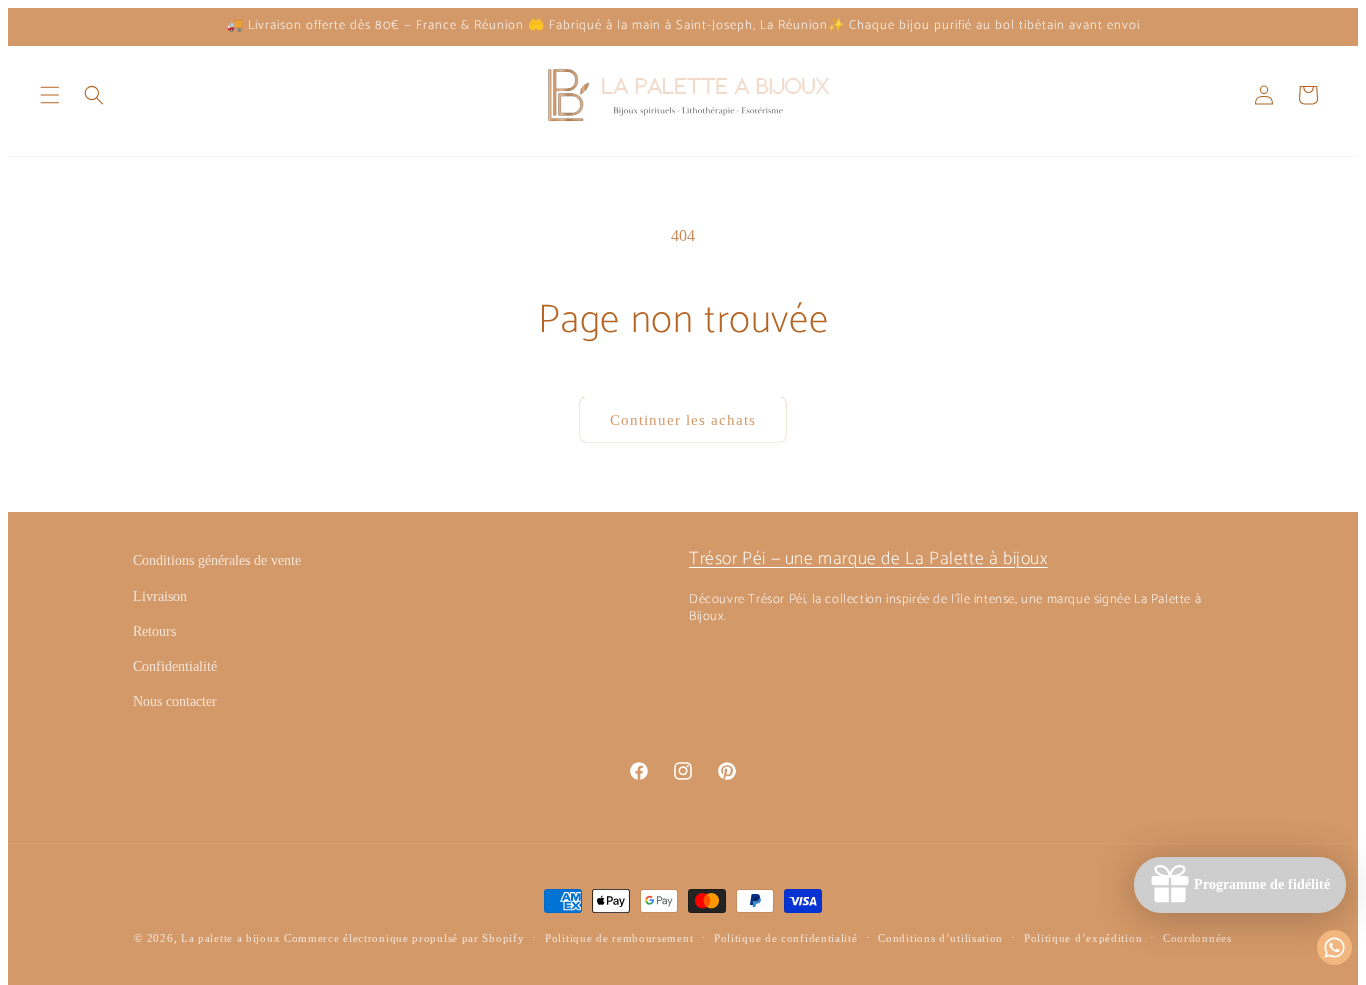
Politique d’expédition (1083, 938)
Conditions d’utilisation (940, 938)
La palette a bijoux (230, 938)
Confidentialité (175, 666)
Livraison (160, 596)
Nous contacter (175, 701)
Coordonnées (1197, 938)
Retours (154, 631)
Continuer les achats (683, 420)
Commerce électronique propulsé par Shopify (404, 938)
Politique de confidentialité (786, 938)
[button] (50, 95)
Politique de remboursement (619, 938)
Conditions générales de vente (217, 560)
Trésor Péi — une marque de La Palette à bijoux (868, 559)
